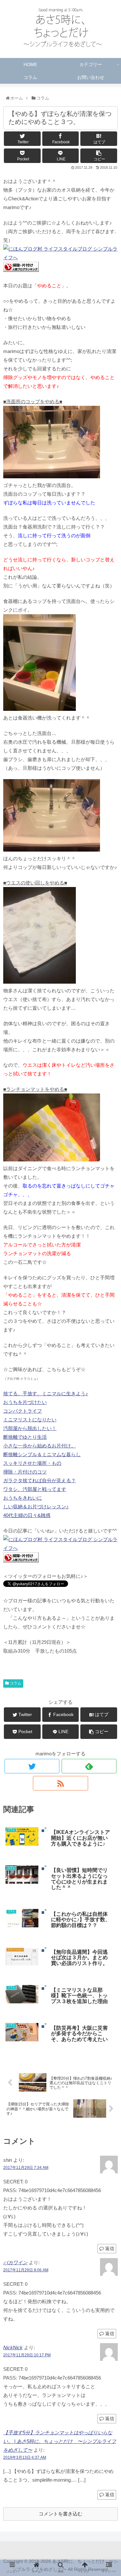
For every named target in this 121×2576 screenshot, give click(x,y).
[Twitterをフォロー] (32, 1766)
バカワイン (15, 2262)
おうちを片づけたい (25, 1402)
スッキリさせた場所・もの (32, 1463)
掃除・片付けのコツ (25, 1472)
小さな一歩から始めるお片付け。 (40, 1446)
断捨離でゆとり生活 (25, 1437)
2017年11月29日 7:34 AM (26, 2168)
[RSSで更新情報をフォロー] (60, 1783)
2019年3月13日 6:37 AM (25, 2457)
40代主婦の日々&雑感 (27, 1515)
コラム (15, 1683)
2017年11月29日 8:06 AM (26, 2270)
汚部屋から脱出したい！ (30, 1428)
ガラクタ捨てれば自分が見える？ (40, 1480)
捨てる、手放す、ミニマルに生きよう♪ (46, 1393)
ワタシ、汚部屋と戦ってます (35, 1489)
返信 (109, 2248)
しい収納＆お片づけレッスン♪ (36, 1507)
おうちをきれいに (23, 1498)
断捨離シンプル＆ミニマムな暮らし (42, 1454)
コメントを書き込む (60, 2514)
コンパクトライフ (23, 1411)
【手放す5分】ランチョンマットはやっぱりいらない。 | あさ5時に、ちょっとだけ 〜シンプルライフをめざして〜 (60, 2441)
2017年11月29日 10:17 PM (27, 2355)
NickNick (13, 2347)
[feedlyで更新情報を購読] (89, 1766)
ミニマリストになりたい (30, 1420)
